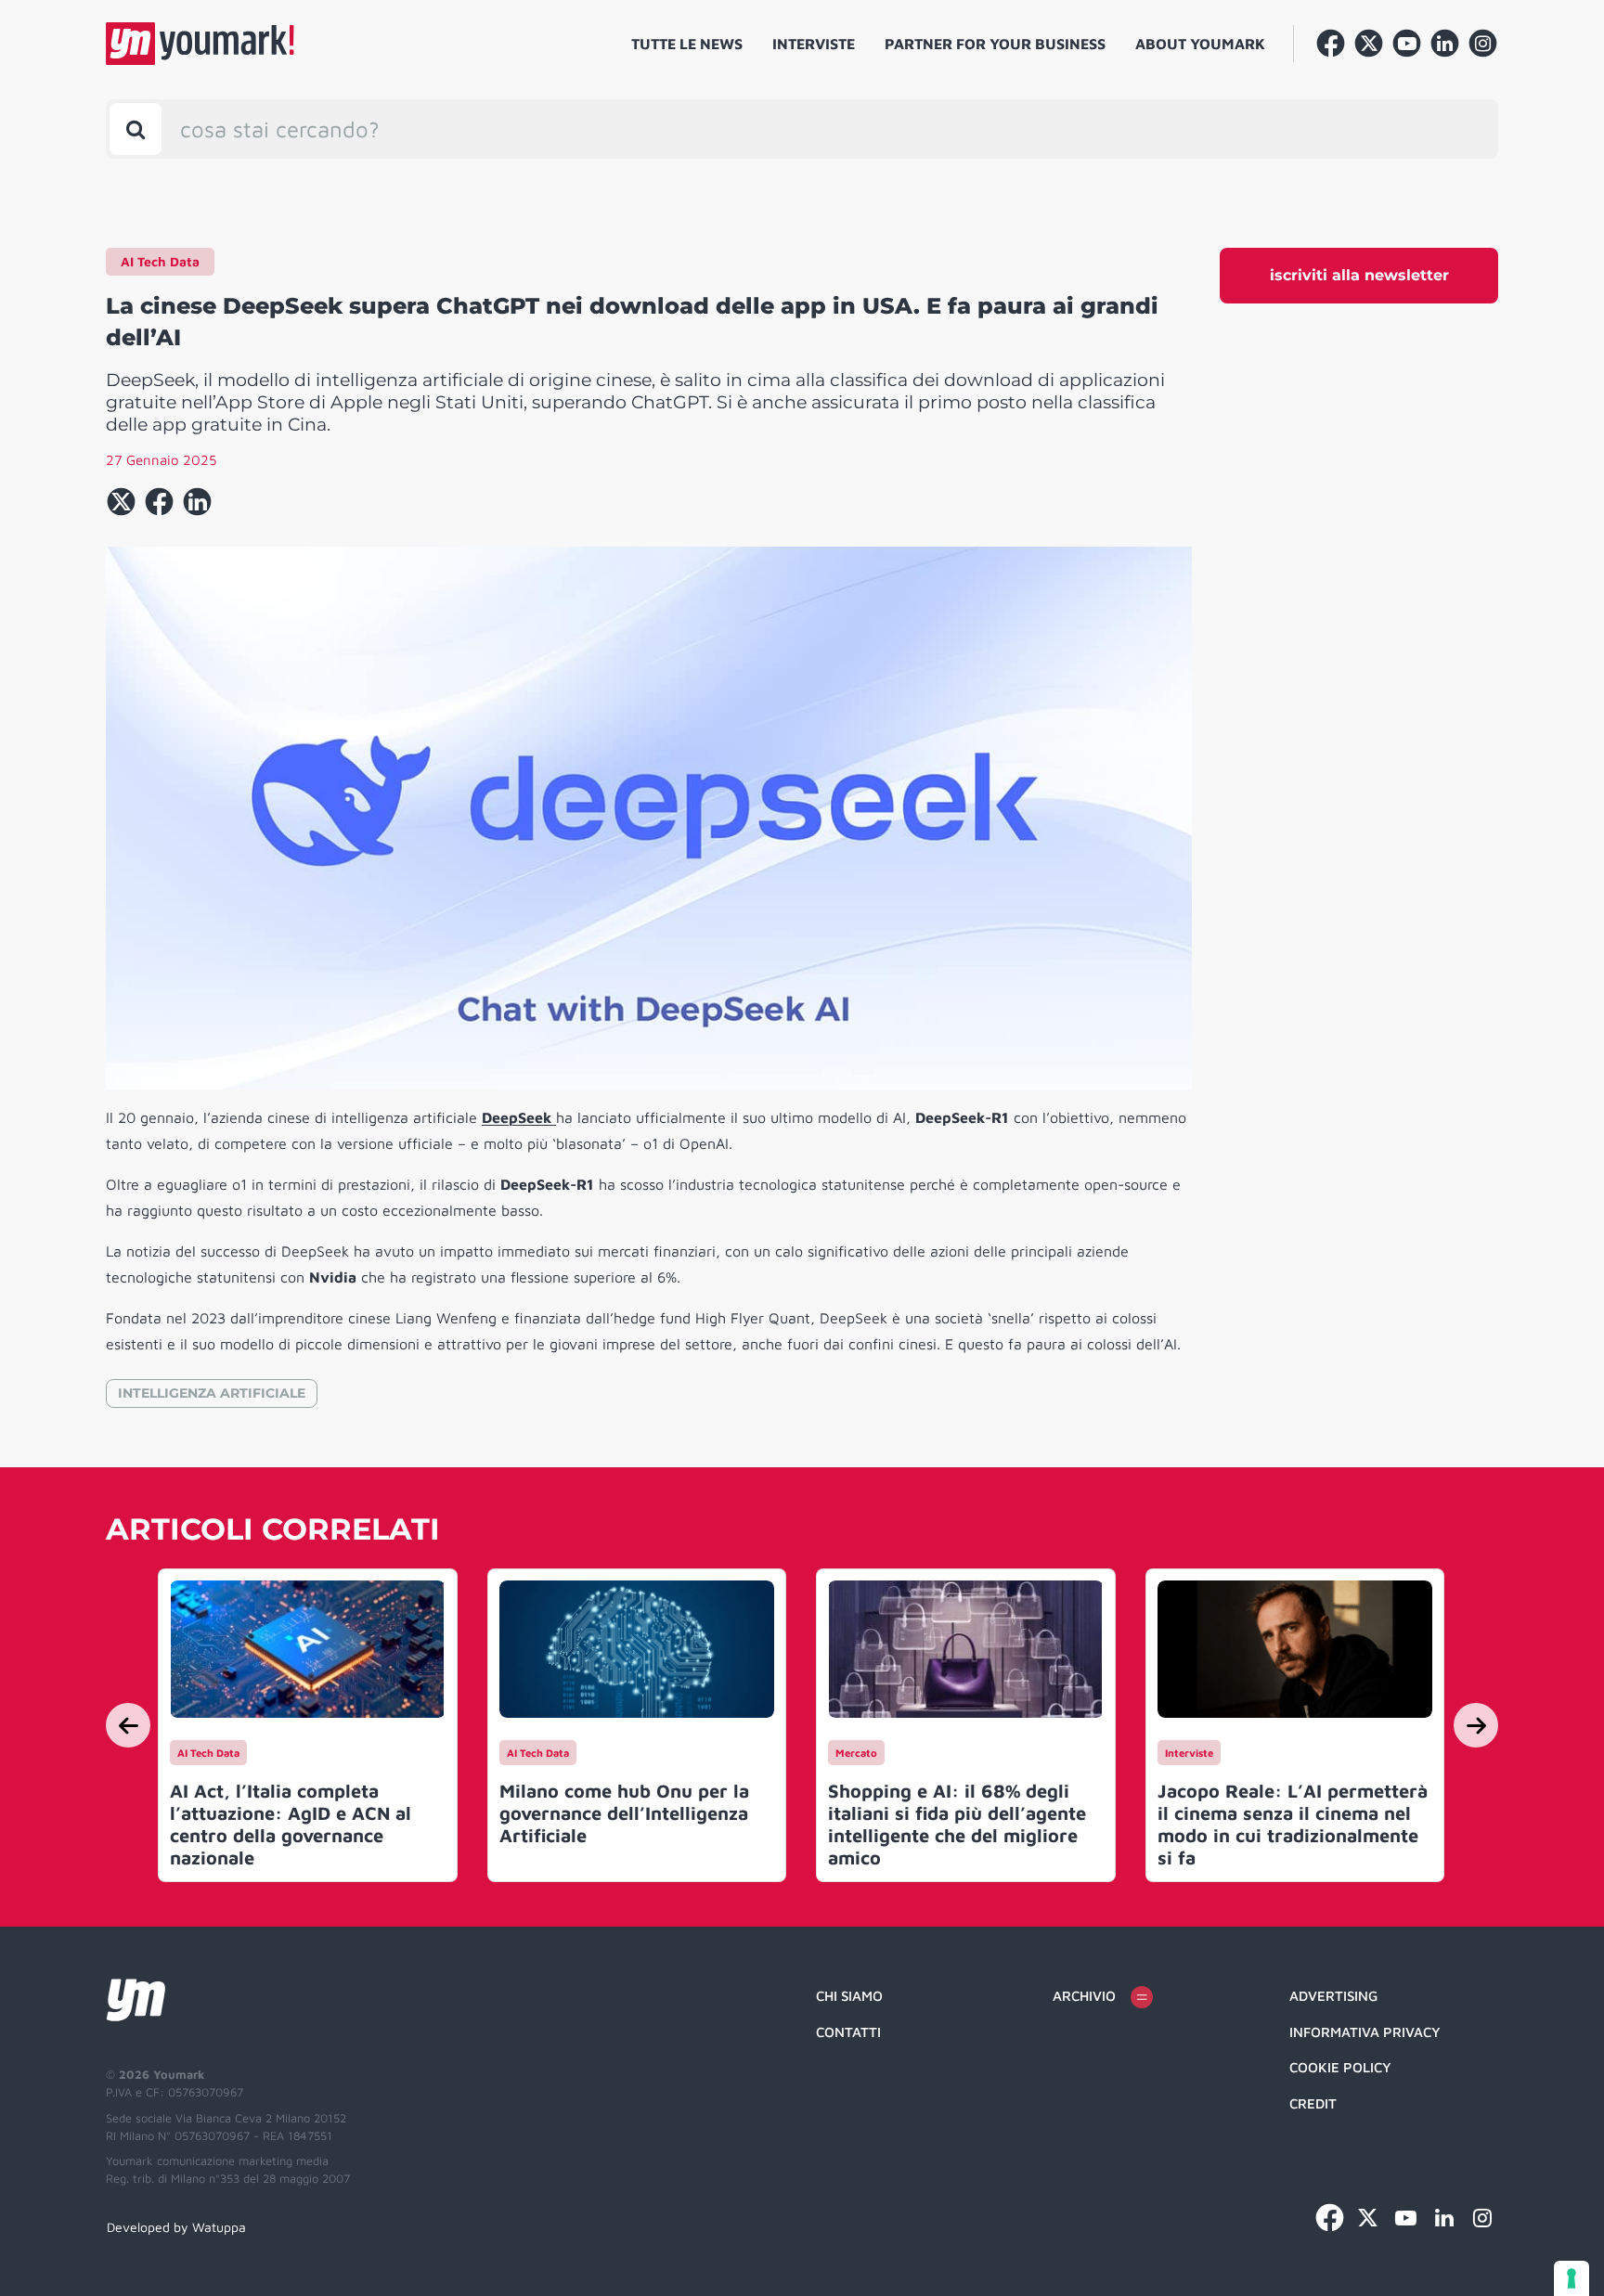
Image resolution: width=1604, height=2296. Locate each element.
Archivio (1084, 1996)
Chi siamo (849, 1996)
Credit (1313, 2103)
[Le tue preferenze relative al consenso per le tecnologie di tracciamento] (1572, 2278)
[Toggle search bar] (136, 129)
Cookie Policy (1340, 2067)
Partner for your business (995, 44)
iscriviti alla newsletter (1359, 275)
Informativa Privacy (1365, 2032)
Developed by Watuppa (176, 2227)
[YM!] (200, 44)
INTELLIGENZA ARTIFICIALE (212, 1393)
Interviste (814, 44)
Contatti (848, 2032)
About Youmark (1200, 44)
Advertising (1333, 1996)
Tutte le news (687, 44)
